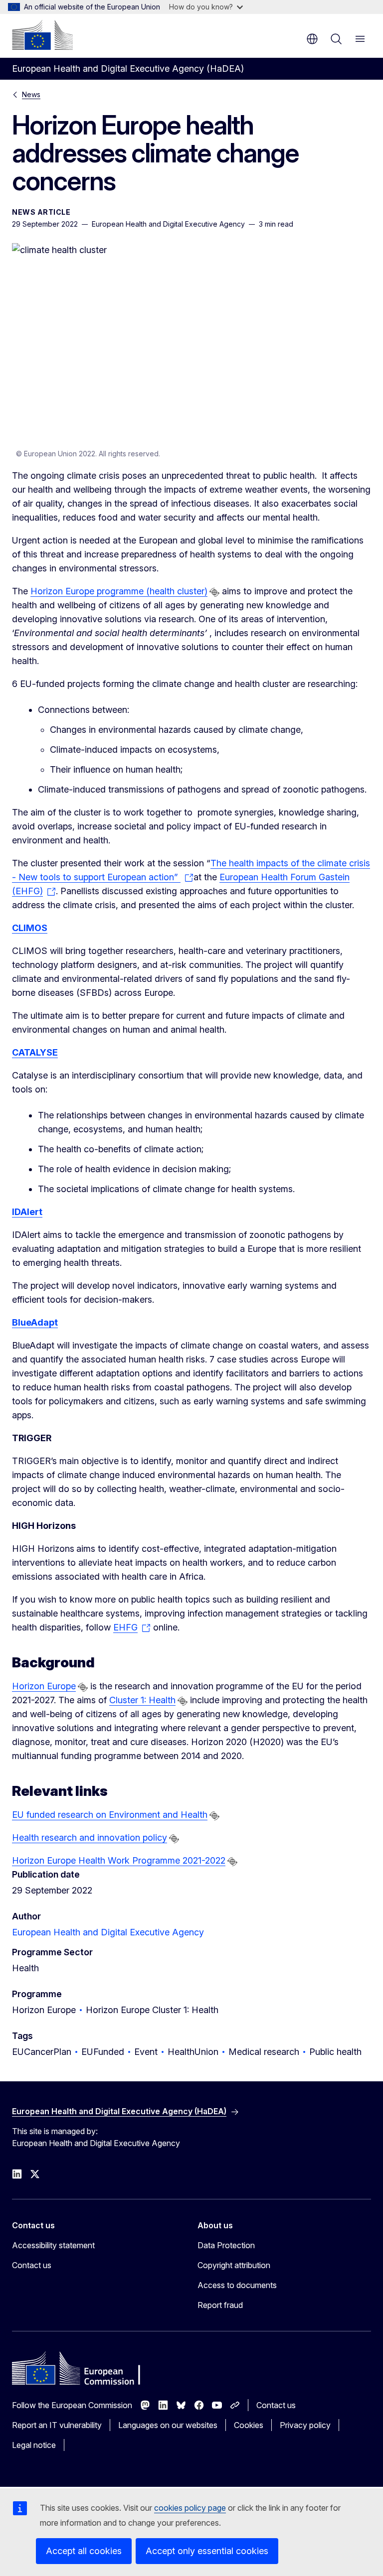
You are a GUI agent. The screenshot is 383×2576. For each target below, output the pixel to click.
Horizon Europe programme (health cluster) (119, 591)
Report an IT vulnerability (57, 2425)
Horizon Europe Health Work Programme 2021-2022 (119, 1860)
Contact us (32, 2265)
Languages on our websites (168, 2425)
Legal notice (34, 2445)
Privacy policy (305, 2425)
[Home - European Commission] (42, 35)
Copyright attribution (234, 2265)
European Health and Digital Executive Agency (108, 1932)
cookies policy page (190, 2508)
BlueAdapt (35, 1322)
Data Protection (226, 2245)
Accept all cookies (84, 2551)
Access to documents (237, 2285)
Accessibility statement (53, 2245)
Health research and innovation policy (90, 1837)
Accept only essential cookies (207, 2551)
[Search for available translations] (214, 592)
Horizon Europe (44, 1686)
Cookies (249, 2425)
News (31, 94)
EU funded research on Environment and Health (110, 1815)
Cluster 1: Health (142, 1700)
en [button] (312, 39)
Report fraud (220, 2305)
